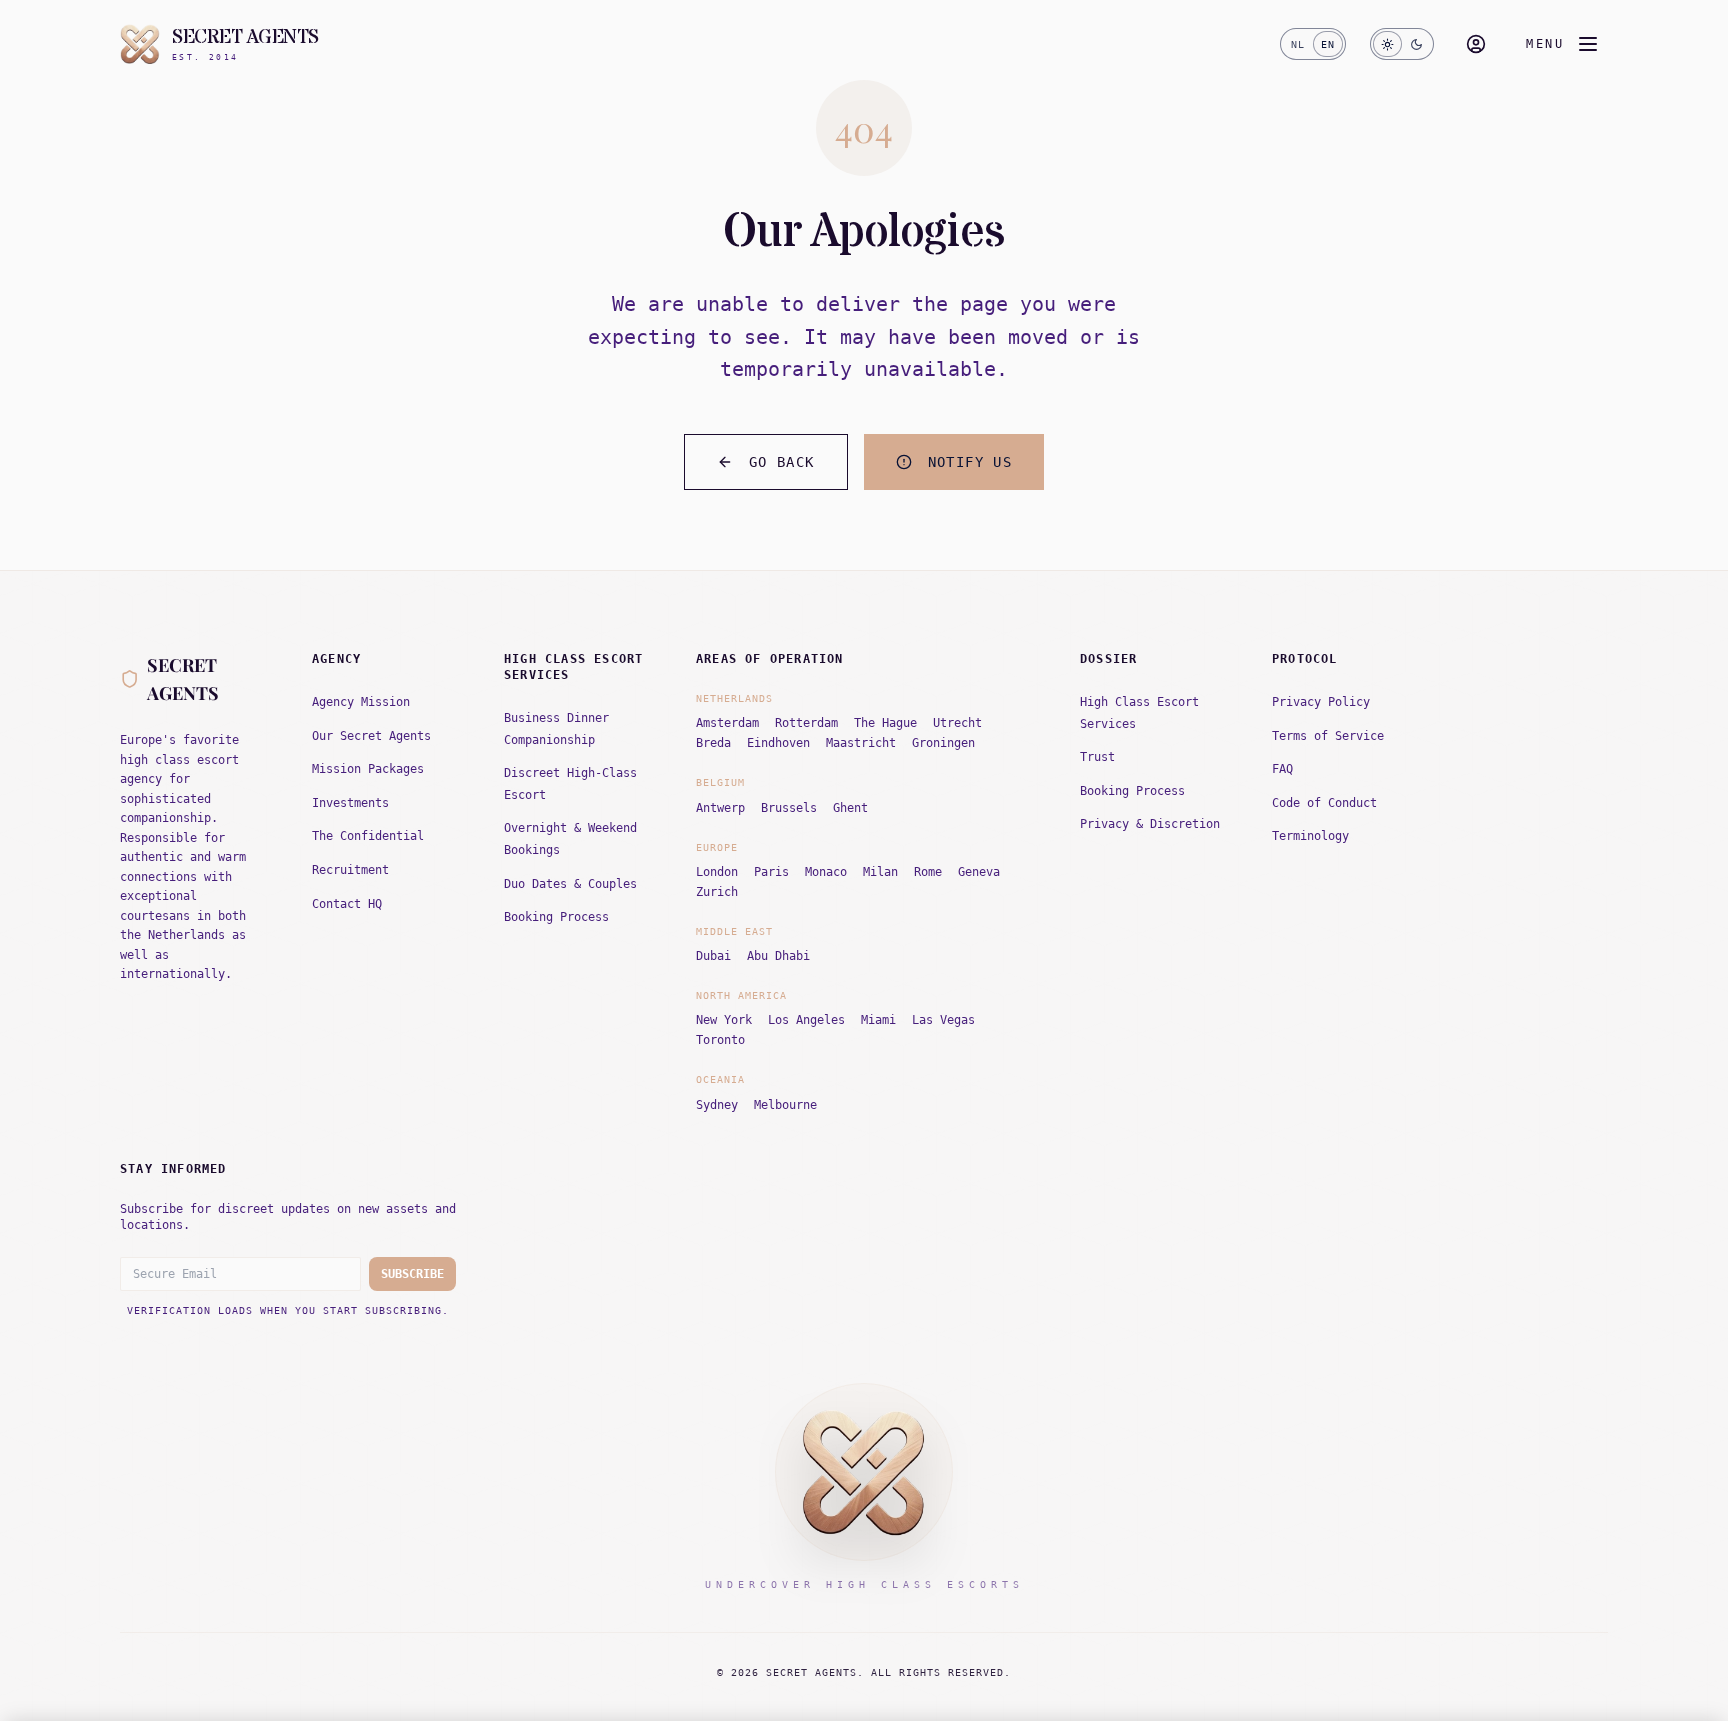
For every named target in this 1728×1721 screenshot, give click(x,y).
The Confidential (368, 836)
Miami (878, 1020)
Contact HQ (347, 904)
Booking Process (556, 917)
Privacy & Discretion (1150, 824)
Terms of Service (1328, 736)
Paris (771, 872)
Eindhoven (778, 743)
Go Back (782, 462)
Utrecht (957, 723)
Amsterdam (727, 723)
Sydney (717, 1105)
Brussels (789, 808)
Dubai (713, 956)
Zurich (717, 892)
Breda (713, 743)
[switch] (1313, 44)
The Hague (885, 723)
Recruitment (350, 870)
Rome (928, 872)
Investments (350, 803)
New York (724, 1020)
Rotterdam (806, 723)
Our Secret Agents (371, 736)
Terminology (1310, 836)
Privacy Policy (1321, 702)
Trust (1097, 757)
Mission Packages (368, 769)
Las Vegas (943, 1020)
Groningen (943, 743)
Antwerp (720, 808)
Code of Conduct (1324, 803)
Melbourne (785, 1105)
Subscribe (412, 1274)
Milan (880, 872)
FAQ (1282, 769)
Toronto (720, 1040)
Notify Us (970, 462)
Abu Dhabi (778, 956)
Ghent (850, 808)
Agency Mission (361, 702)
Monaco (826, 872)
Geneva (979, 872)
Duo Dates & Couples (570, 884)
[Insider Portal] (1476, 44)
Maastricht (861, 743)
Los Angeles (806, 1020)
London (717, 872)
